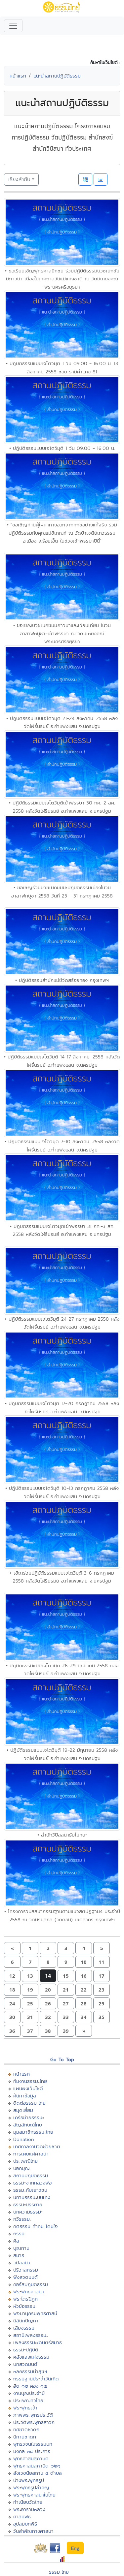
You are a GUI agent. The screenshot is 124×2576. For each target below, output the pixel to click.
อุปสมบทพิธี (25, 2524)
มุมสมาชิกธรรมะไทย (33, 2132)
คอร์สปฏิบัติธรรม (31, 2284)
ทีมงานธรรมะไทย (30, 2081)
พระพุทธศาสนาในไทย (34, 2495)
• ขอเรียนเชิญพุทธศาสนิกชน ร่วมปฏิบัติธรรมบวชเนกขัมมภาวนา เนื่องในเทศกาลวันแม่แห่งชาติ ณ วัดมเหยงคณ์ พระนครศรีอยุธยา (62, 279)
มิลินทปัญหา (26, 2321)
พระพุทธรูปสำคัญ (31, 2487)
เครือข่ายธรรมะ (29, 2117)
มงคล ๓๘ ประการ (32, 2451)
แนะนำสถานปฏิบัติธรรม (57, 76)
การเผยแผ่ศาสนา (31, 2154)
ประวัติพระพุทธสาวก (34, 2422)
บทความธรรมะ (28, 2212)
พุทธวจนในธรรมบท (33, 2444)
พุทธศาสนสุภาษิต (31, 2458)
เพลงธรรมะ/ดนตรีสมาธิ (38, 2342)
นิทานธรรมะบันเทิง (32, 2197)
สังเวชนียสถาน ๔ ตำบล (38, 2473)
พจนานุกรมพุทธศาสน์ (35, 2313)
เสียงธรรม (24, 2328)
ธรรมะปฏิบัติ (26, 2350)
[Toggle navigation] (13, 26)
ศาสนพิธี (22, 2516)
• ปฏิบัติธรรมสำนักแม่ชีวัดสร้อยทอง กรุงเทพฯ (62, 980)
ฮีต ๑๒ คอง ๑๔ (30, 2386)
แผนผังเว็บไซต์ (28, 2088)
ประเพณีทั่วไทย (28, 2400)
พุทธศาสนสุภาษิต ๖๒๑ (37, 2466)
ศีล (16, 2241)
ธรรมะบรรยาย (28, 2204)
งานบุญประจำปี (29, 2393)
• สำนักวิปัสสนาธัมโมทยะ (62, 1835)
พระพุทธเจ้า (25, 2408)
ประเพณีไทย (25, 2161)
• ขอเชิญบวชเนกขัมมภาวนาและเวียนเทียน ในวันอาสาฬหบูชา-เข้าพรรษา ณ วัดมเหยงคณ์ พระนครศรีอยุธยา (62, 633)
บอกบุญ (21, 2168)
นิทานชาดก (25, 2437)
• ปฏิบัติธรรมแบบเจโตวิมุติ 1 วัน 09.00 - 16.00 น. (62, 448)
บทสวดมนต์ (25, 2364)
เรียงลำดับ (19, 179)
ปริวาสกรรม (26, 2270)
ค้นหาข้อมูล (25, 2096)
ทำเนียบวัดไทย (28, 2502)
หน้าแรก (18, 76)
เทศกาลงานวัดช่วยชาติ (37, 2146)
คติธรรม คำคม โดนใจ (36, 2226)
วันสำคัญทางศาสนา (33, 2531)
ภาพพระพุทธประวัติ (33, 2415)
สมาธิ (19, 2255)
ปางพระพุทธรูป (29, 2480)
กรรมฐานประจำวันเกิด (36, 2379)
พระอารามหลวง (29, 2509)
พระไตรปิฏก (25, 2299)
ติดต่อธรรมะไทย (29, 2103)
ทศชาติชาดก (26, 2429)
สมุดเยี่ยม (23, 2110)
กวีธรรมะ (22, 2219)
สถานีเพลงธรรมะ (31, 2335)
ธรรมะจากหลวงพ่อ (32, 2183)
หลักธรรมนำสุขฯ (30, 2371)
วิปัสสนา (22, 2262)
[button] (12, 1948)
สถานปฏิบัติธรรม (31, 2175)
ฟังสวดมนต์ (25, 2277)
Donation (24, 2139)
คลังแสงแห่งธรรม (31, 2357)
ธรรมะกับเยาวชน (30, 2190)
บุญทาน (21, 2248)
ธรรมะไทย (59, 2572)
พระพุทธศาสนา (29, 2292)
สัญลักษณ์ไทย (28, 2125)
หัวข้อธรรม (24, 2306)
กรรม (19, 2233)
